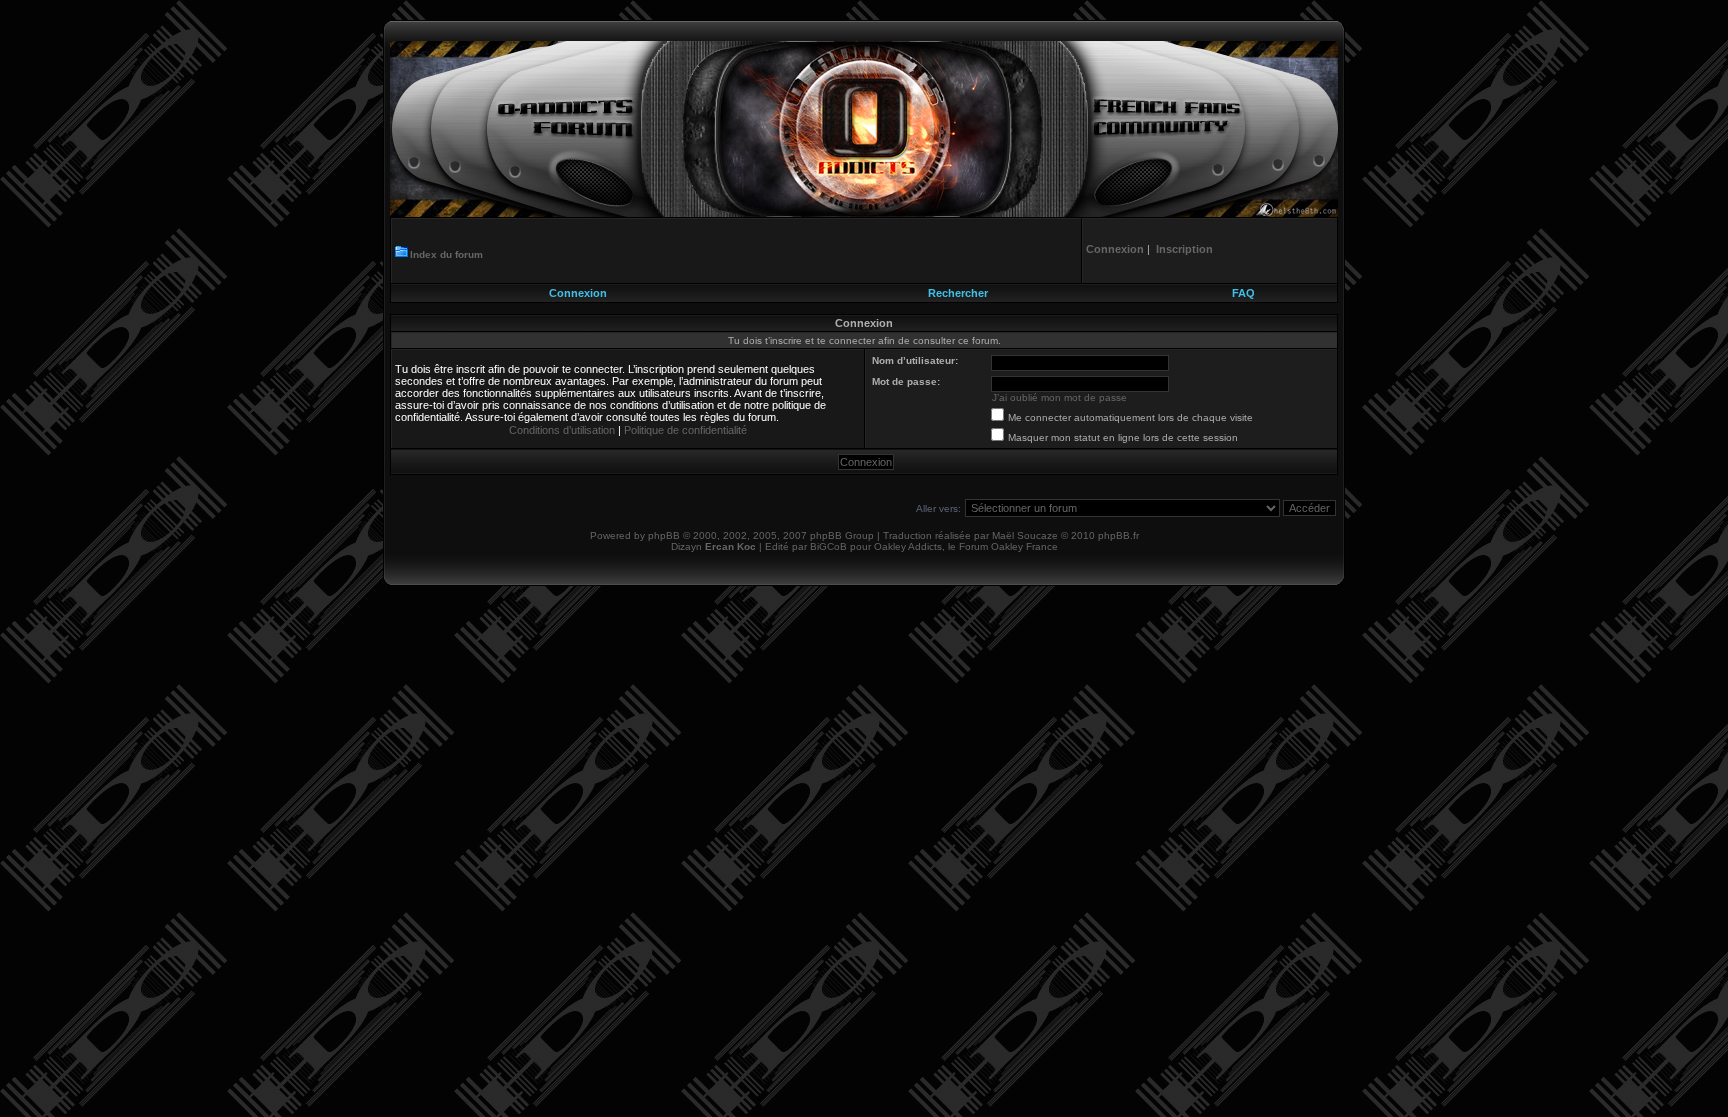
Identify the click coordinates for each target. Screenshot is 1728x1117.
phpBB (664, 535)
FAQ (1243, 293)
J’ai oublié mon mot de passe (1059, 397)
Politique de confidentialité (685, 430)
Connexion (578, 293)
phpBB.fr (1118, 535)
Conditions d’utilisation (562, 430)
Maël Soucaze (1025, 535)
